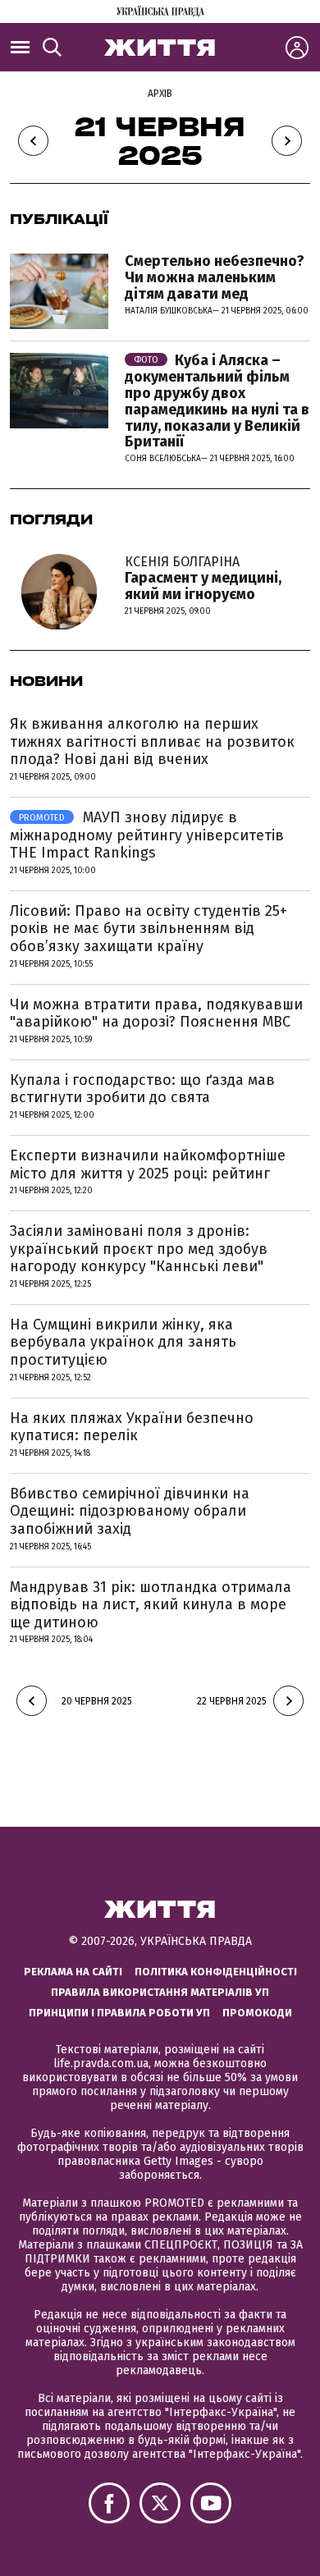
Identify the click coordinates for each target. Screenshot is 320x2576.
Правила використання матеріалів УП (160, 1992)
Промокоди (257, 2013)
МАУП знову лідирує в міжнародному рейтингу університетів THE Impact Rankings (147, 835)
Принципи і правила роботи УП (119, 2013)
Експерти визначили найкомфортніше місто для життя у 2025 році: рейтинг (148, 1164)
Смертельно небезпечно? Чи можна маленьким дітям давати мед (215, 277)
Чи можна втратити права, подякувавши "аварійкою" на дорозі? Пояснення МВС (156, 1013)
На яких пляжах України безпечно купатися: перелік (132, 1427)
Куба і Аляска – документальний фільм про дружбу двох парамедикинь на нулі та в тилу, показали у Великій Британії (217, 401)
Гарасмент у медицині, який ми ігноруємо (203, 579)
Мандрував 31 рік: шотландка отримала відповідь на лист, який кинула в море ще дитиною (151, 1605)
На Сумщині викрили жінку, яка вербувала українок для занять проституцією (123, 1342)
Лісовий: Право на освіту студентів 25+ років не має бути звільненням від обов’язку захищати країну (149, 929)
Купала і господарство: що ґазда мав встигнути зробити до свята (142, 1089)
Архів (160, 94)
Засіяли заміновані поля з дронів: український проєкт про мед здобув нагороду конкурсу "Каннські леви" (139, 1249)
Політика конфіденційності (216, 1972)
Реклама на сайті (73, 1972)
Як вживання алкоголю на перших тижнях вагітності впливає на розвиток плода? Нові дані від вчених (152, 741)
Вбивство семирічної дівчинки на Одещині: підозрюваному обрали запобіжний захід (130, 1511)
